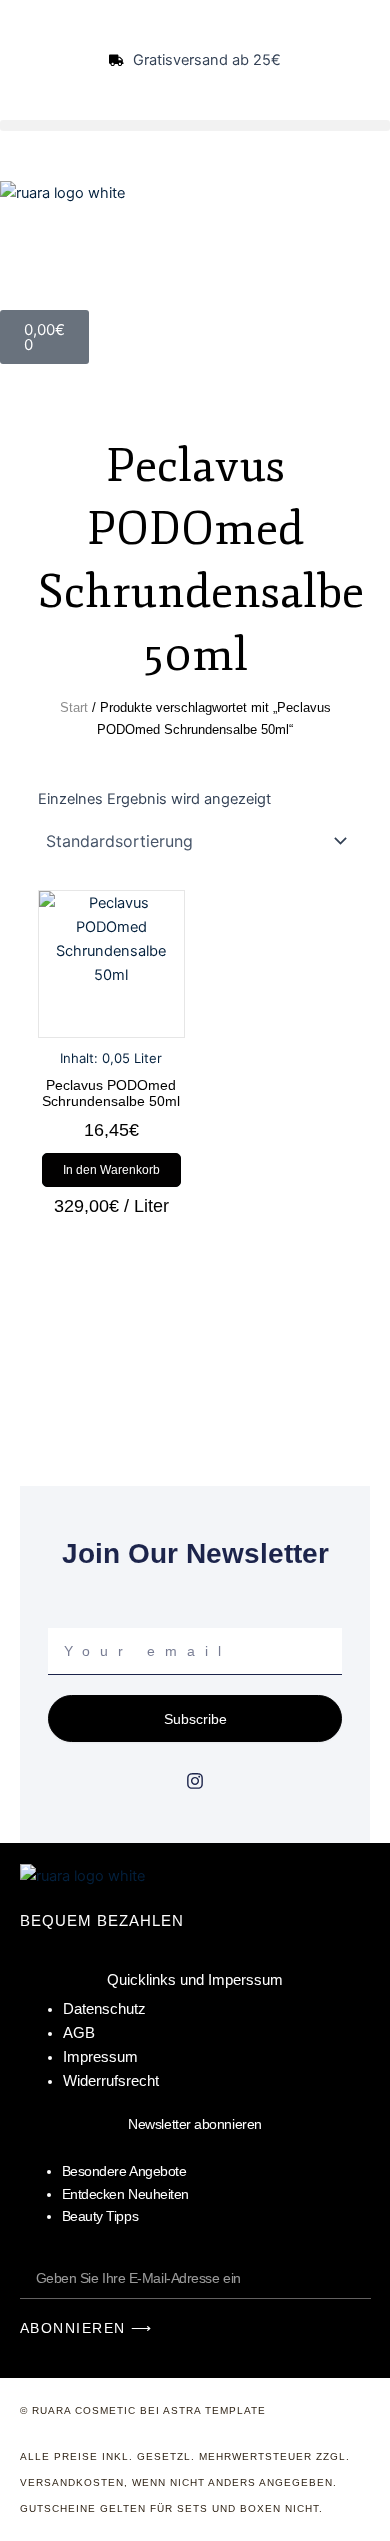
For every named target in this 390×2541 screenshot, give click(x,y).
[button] (195, 125)
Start (74, 707)
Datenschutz (104, 2009)
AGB (79, 2033)
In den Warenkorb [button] (111, 1170)
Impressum (100, 2057)
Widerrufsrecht (111, 2081)
